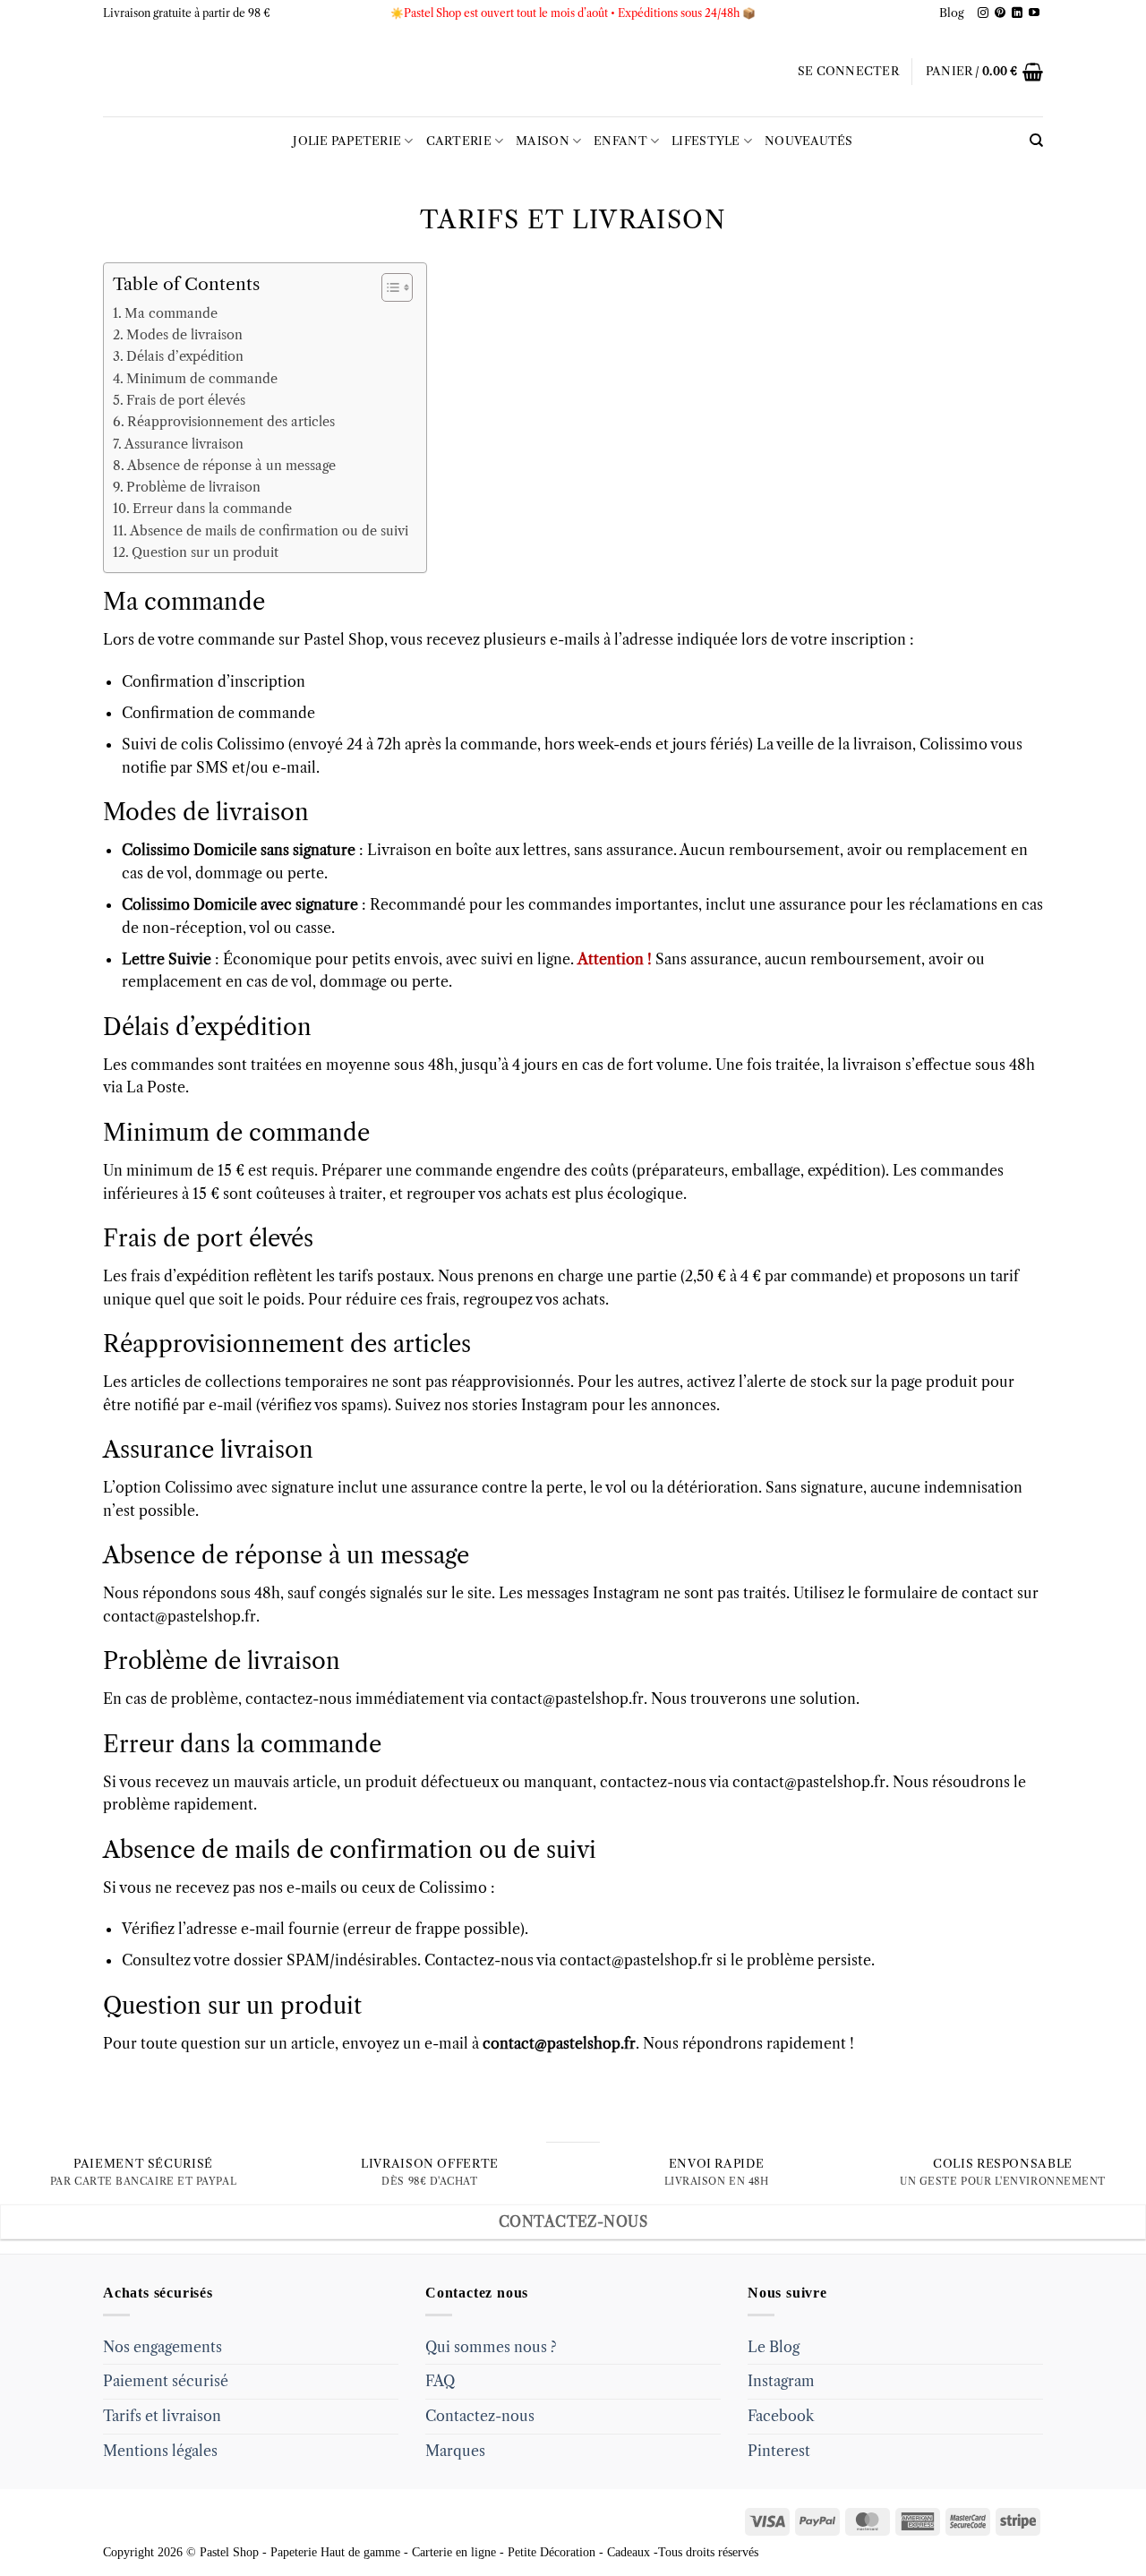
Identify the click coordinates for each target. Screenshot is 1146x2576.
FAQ (440, 2381)
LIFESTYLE (706, 141)
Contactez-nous (480, 2416)
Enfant (620, 141)
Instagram (781, 2381)
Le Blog (774, 2347)
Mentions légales (160, 2451)
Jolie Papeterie (347, 141)
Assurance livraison (184, 444)
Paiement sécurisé (166, 2381)
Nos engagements (162, 2347)
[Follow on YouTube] (1034, 13)
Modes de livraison (184, 335)
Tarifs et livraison (162, 2416)
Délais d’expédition (185, 356)
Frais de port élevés (186, 400)
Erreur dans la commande (212, 509)
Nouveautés (809, 141)
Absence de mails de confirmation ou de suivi (269, 531)
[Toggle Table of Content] (388, 287)
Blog (952, 13)
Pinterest (779, 2451)
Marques (455, 2451)
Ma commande (171, 313)
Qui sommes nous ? (491, 2347)
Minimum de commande (202, 379)
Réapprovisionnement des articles (231, 422)
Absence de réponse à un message (231, 466)
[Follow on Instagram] (983, 13)
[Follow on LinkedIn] (1017, 13)
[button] (848, 72)
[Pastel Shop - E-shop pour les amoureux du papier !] (573, 72)
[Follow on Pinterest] (1000, 13)
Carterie (459, 141)
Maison (543, 141)
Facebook (781, 2416)
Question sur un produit (205, 552)
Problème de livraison (193, 487)
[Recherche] (1036, 141)
